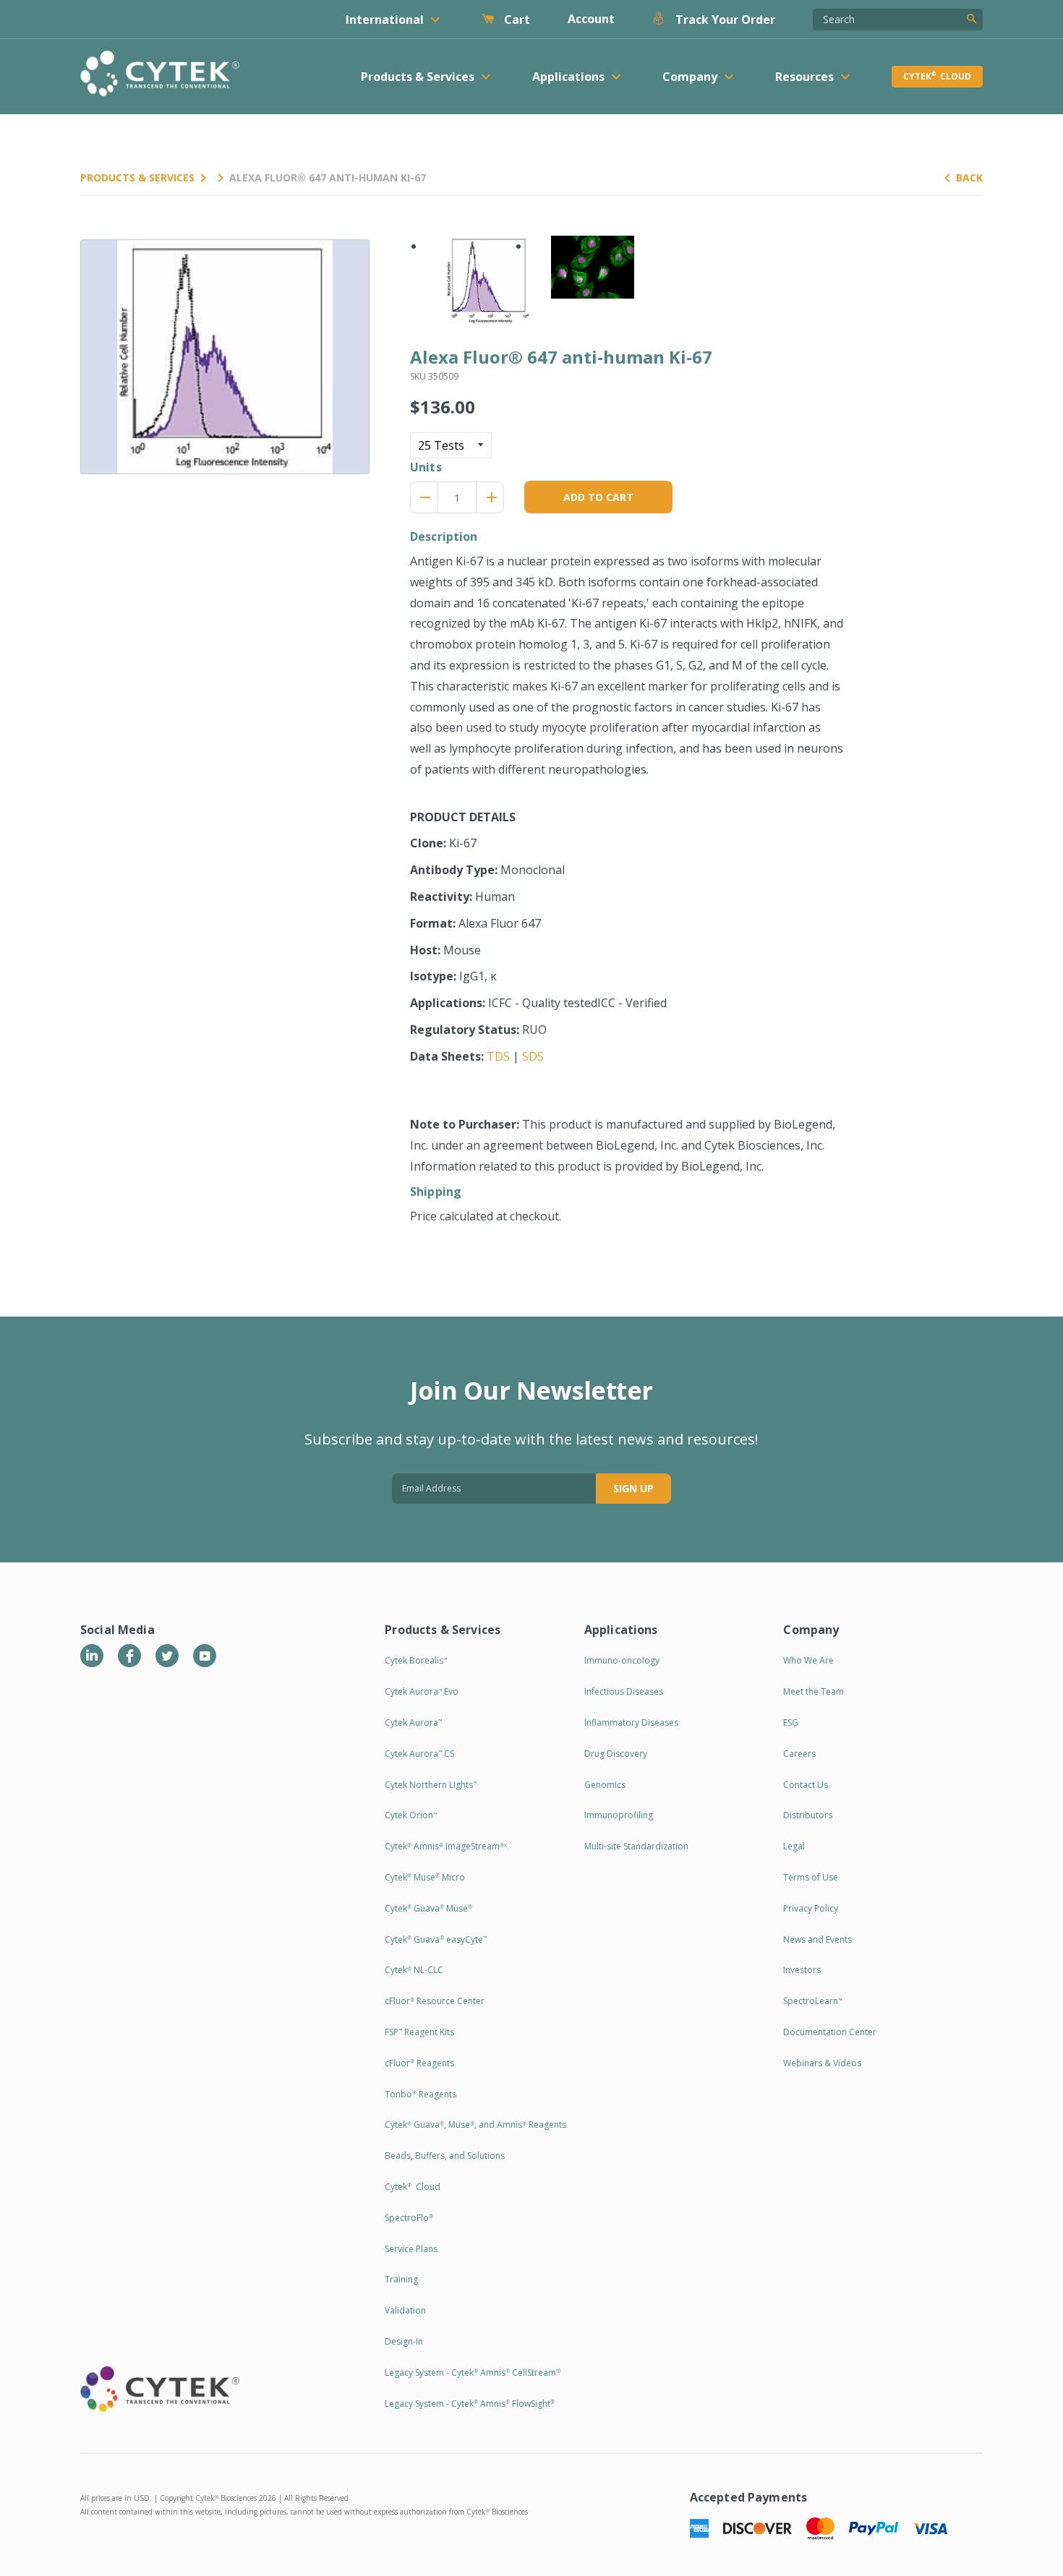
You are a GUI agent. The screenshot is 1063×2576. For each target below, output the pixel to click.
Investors (802, 1970)
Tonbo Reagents (420, 2094)
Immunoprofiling (619, 1815)
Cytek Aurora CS (419, 1754)
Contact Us (806, 1785)
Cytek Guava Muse (428, 1908)
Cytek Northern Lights (431, 1785)
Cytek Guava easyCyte (436, 1939)
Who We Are (808, 1660)
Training (401, 2279)
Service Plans (411, 2249)
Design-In (404, 2341)
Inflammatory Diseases (631, 1723)
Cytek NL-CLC (414, 1970)
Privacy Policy (811, 1908)
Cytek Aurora (413, 1723)
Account (591, 19)
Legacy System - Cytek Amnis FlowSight (470, 2404)
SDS (533, 1056)
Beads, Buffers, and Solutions (445, 2156)
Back (969, 177)
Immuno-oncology (622, 1660)
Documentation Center (830, 2032)
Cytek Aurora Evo (422, 1691)
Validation (405, 2310)
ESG (791, 1723)
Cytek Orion (411, 1815)
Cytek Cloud (937, 76)
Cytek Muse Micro (425, 1877)
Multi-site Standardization (636, 1846)
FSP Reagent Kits (419, 2032)
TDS (498, 1056)
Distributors (808, 1815)
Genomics (605, 1785)
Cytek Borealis (416, 1660)
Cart (516, 20)
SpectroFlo (409, 2218)
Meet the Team (814, 1691)
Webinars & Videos (822, 2063)
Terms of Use (811, 1877)
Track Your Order (724, 20)
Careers (799, 1754)
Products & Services (137, 177)
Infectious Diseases (624, 1691)
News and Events (817, 1939)
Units (426, 467)
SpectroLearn (812, 2001)
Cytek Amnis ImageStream (446, 1846)
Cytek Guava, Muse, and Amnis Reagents (475, 2124)
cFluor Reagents (419, 2063)
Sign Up (633, 1488)
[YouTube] (205, 1656)
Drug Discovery (616, 1754)
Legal (794, 1846)
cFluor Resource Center (435, 2001)
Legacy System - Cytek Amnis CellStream (473, 2372)
